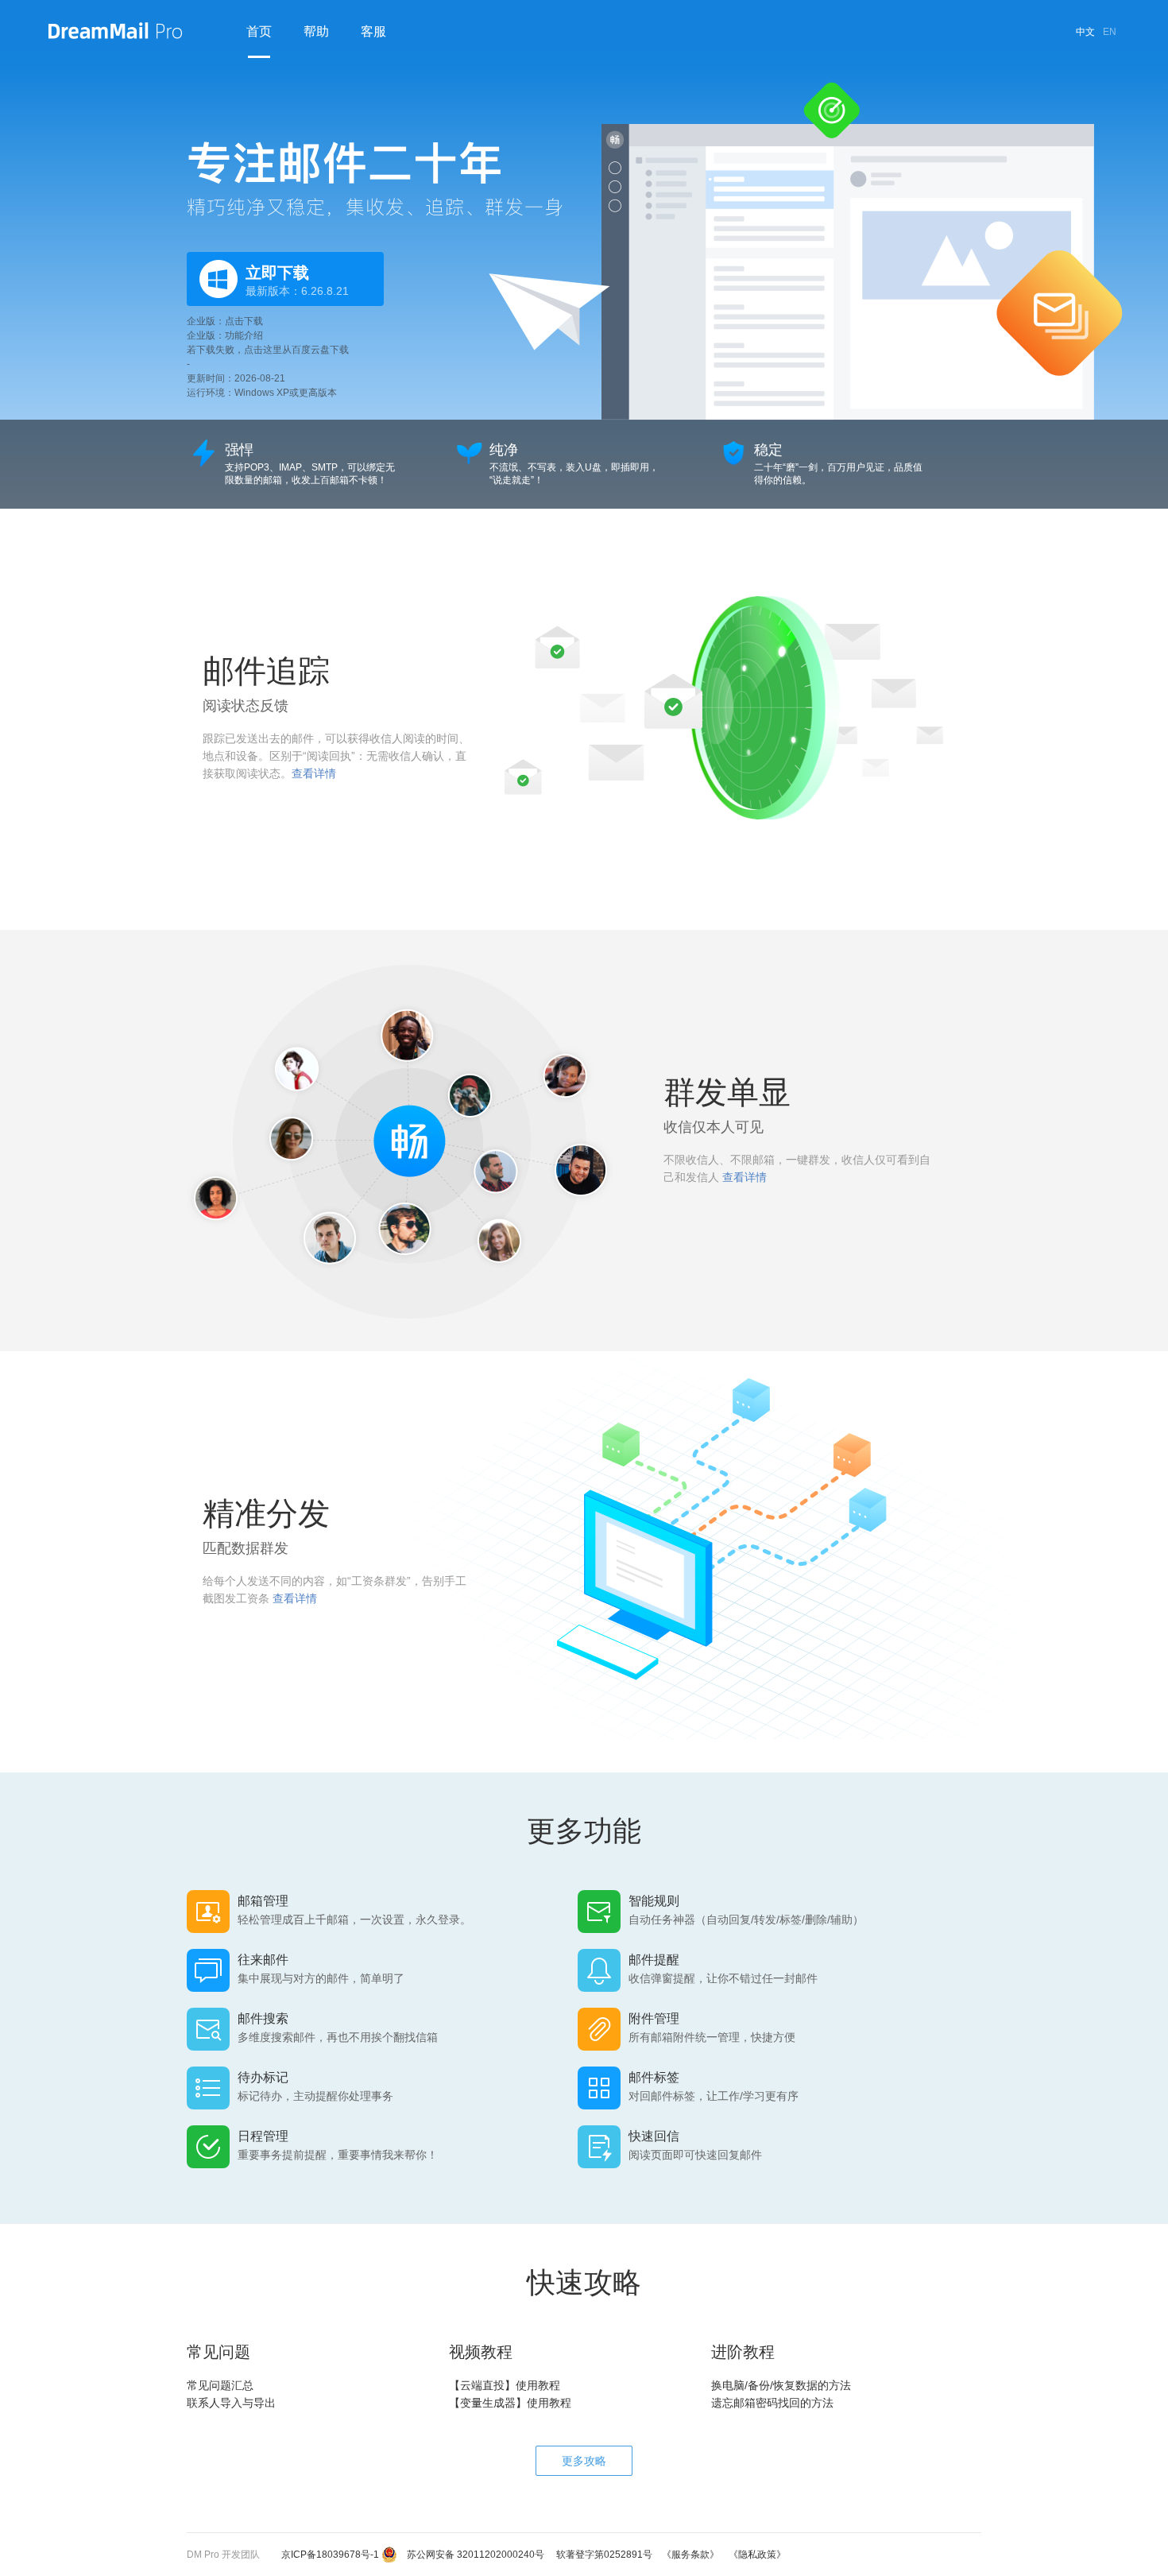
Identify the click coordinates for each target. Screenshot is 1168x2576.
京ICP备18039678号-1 (325, 2555)
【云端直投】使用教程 (505, 2385)
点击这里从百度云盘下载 (296, 350)
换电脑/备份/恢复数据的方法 (781, 2385)
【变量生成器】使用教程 (510, 2403)
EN (1110, 32)
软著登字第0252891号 (599, 2555)
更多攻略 (584, 2461)
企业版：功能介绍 (225, 335)
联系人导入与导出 (231, 2403)
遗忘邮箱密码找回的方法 (772, 2403)
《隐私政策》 (752, 2555)
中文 (1085, 32)
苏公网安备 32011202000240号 (471, 2555)
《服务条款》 (686, 2555)
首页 (259, 31)
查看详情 (314, 773)
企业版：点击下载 (225, 321)
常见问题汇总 (220, 2385)
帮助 (316, 31)
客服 (373, 31)
